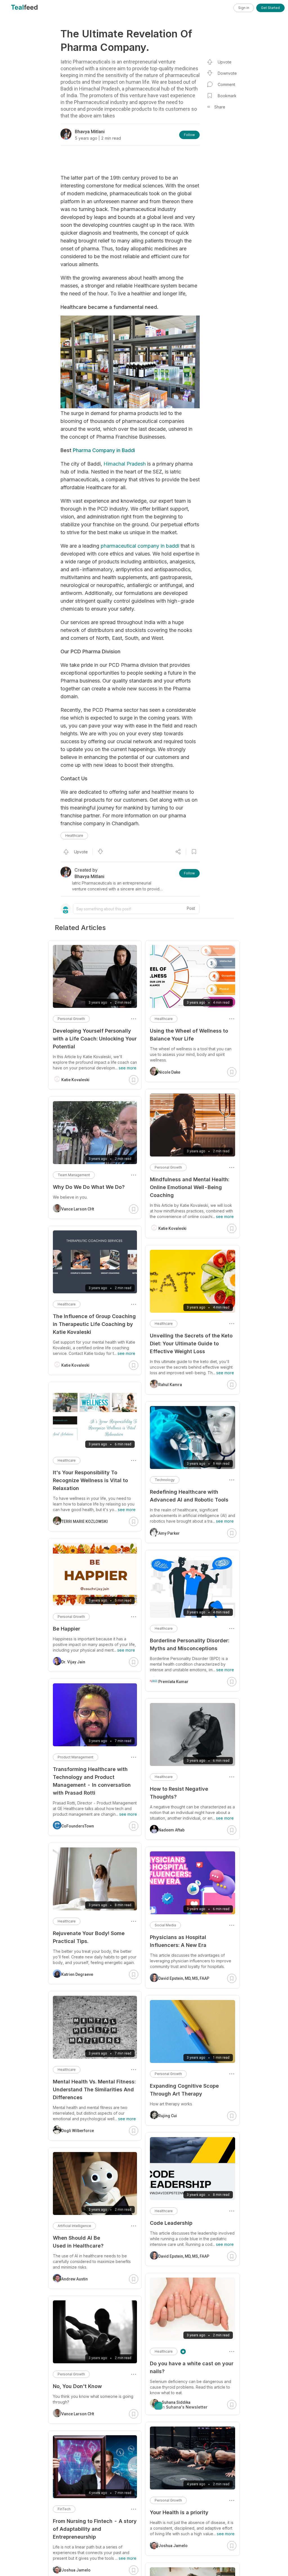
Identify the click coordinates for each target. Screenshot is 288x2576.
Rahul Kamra (170, 1385)
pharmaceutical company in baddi (140, 546)
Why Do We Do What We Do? (89, 1187)
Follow (189, 135)
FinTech (64, 2509)
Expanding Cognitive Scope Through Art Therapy (184, 2090)
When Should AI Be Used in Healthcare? (78, 2242)
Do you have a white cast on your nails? (192, 2367)
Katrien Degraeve (77, 1974)
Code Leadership (171, 2223)
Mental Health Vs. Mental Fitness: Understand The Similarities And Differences (94, 2089)
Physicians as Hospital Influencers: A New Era (178, 1941)
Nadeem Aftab (171, 1830)
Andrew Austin (75, 2279)
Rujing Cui (168, 2116)
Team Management (74, 1175)
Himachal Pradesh (125, 464)
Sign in (244, 8)
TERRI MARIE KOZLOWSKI (85, 1521)
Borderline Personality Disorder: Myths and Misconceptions (190, 1644)
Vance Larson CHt (78, 1209)
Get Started (270, 8)
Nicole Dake (169, 1072)
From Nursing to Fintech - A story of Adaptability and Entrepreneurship (95, 2529)
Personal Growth (168, 1167)
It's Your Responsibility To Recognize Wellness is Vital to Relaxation (90, 1480)
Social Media (165, 1925)
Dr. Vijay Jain (73, 1662)
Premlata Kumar (173, 1682)
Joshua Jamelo (173, 2546)
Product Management (76, 1757)
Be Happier (67, 1629)
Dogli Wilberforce (78, 2131)
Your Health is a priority (179, 2512)
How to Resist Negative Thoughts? (179, 1793)
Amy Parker (169, 1533)
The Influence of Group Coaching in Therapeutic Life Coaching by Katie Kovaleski (94, 1324)
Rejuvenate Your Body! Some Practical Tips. (89, 1937)
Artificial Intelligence (74, 2226)
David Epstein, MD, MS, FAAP (184, 1978)
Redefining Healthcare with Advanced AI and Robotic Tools (189, 1496)
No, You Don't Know (77, 2386)
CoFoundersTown (78, 1826)
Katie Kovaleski (172, 1228)
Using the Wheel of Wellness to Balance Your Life (189, 1035)
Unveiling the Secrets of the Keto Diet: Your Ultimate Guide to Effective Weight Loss (191, 1343)
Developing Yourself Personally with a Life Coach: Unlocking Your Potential (95, 1039)
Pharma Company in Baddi (104, 450)
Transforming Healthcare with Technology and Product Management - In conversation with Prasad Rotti (92, 1781)
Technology (165, 1480)
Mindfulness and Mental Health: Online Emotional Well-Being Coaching (190, 1187)
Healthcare (74, 835)
